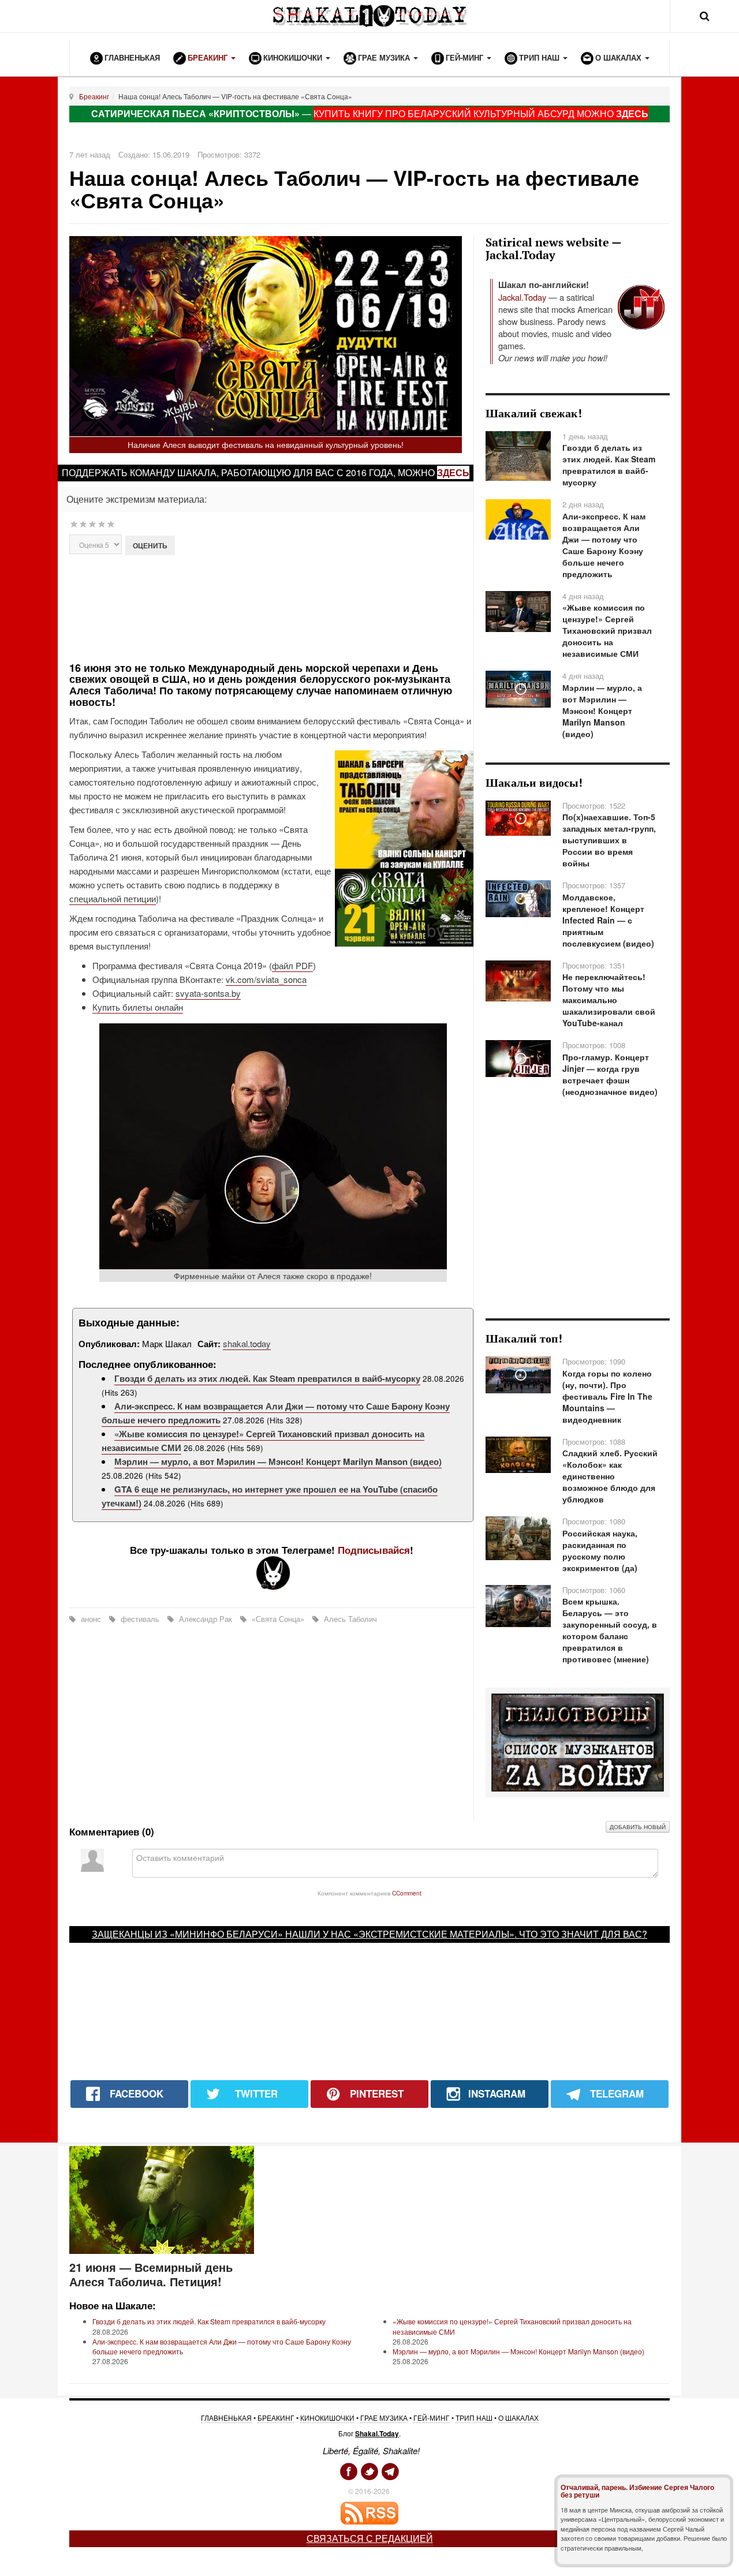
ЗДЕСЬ (632, 113)
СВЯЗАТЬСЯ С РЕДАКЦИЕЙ (370, 2538)
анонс (91, 1619)
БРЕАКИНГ (276, 2418)
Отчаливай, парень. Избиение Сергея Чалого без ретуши (637, 2491)
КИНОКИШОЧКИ (327, 2418)
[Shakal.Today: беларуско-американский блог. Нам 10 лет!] (369, 16)
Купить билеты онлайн (138, 1007)
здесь (453, 472)
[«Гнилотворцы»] (578, 1741)
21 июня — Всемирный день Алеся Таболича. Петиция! (151, 2274)
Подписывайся (374, 1550)
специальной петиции (113, 898)
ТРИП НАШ (474, 2418)
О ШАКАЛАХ (518, 2418)
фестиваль (140, 1619)
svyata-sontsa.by (208, 993)
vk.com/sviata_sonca (266, 979)
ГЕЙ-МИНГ (432, 2418)
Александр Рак (206, 1619)
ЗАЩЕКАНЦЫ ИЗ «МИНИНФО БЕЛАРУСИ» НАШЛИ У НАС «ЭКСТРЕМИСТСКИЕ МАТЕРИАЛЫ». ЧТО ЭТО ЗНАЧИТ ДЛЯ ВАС (367, 1934)
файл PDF (292, 965)
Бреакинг (94, 96)
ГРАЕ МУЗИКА (384, 2418)
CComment (407, 1893)
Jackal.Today (522, 297)
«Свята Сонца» (278, 1619)
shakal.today (247, 1343)
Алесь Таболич (349, 1619)
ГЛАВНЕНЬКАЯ (226, 2418)
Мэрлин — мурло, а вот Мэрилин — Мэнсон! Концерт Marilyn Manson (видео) (278, 1461)
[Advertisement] (273, 607)
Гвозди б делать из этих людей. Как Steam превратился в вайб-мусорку (267, 1378)
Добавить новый (638, 1827)
